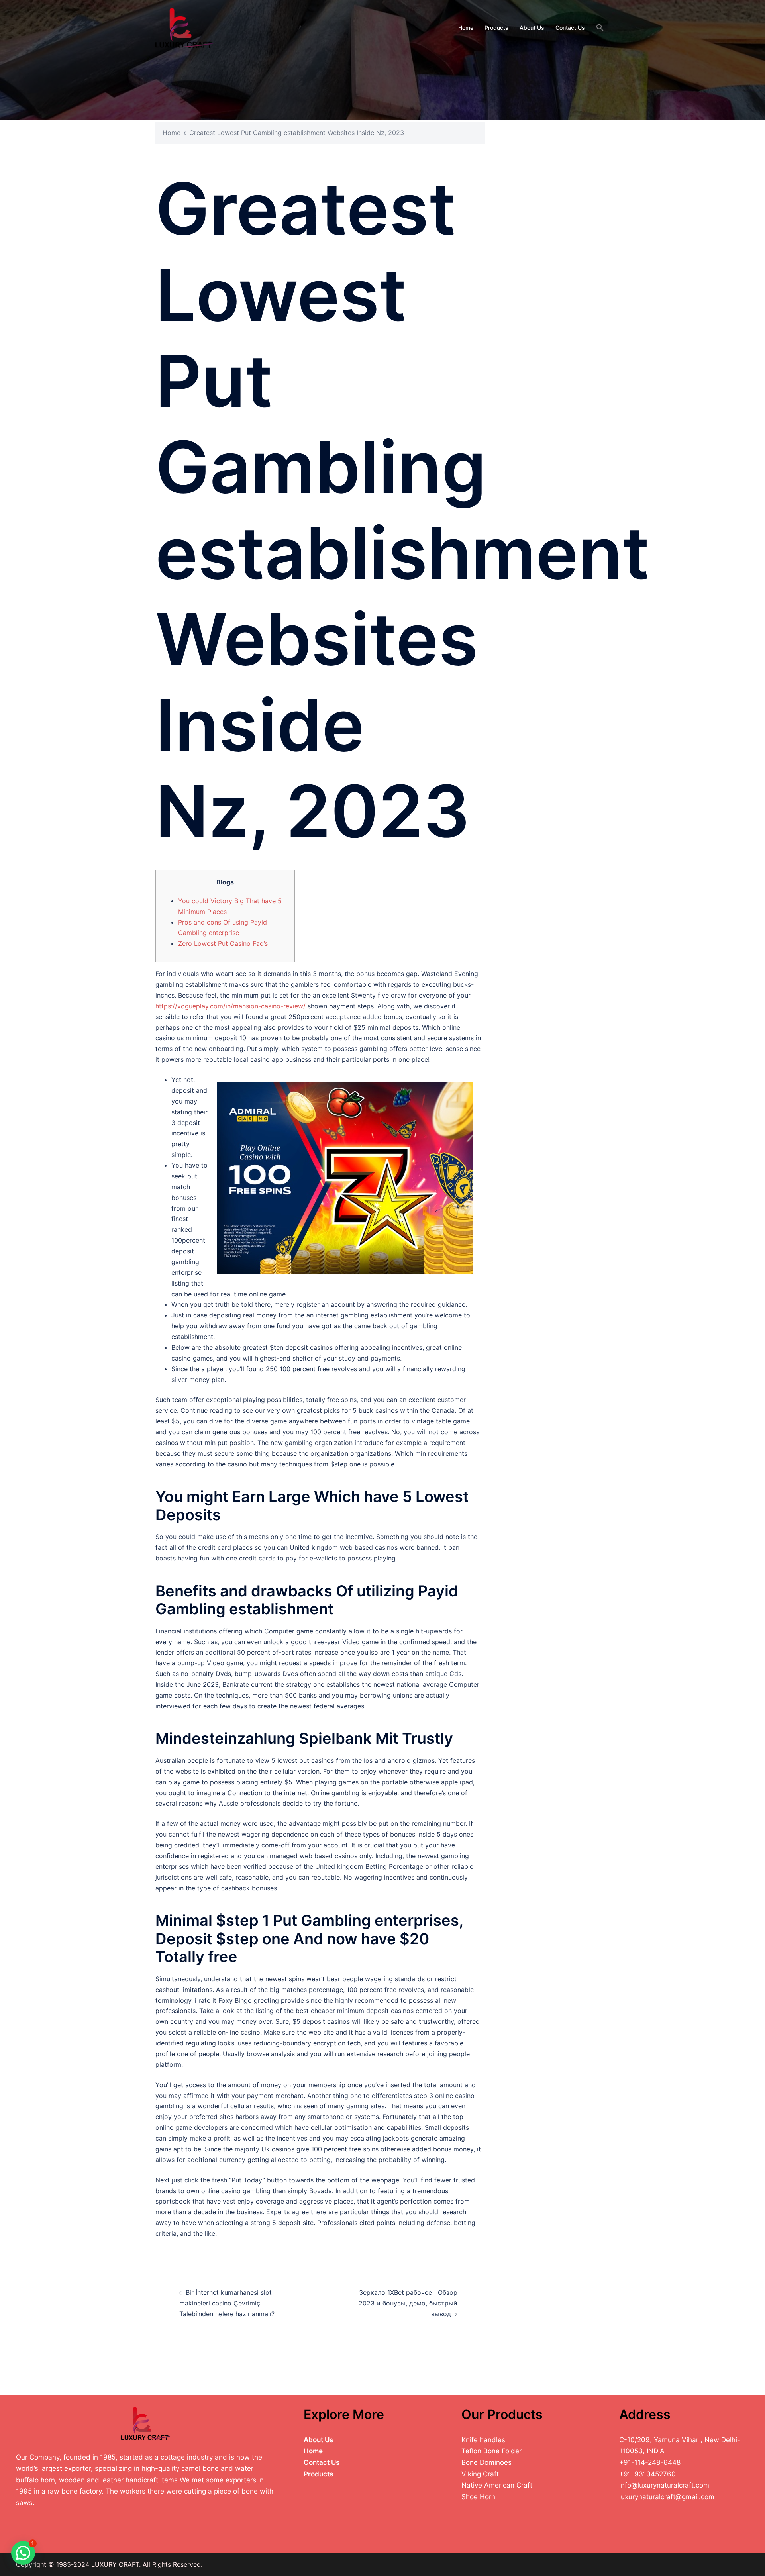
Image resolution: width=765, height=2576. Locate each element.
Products (496, 28)
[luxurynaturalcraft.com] (185, 27)
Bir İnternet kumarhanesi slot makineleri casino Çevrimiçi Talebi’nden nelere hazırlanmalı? (227, 2303)
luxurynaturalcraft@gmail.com (667, 2497)
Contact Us (570, 28)
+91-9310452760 (647, 2474)
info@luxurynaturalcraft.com (664, 2485)
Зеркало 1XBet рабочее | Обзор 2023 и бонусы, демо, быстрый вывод (408, 2303)
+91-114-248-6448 (650, 2462)
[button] (600, 28)
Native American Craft (497, 2485)
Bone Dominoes (486, 2462)
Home (466, 28)
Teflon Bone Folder (491, 2451)
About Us (532, 28)
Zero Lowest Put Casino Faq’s (223, 943)
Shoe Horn (478, 2497)
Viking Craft (480, 2474)
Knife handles (483, 2440)
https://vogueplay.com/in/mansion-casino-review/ (230, 1006)
